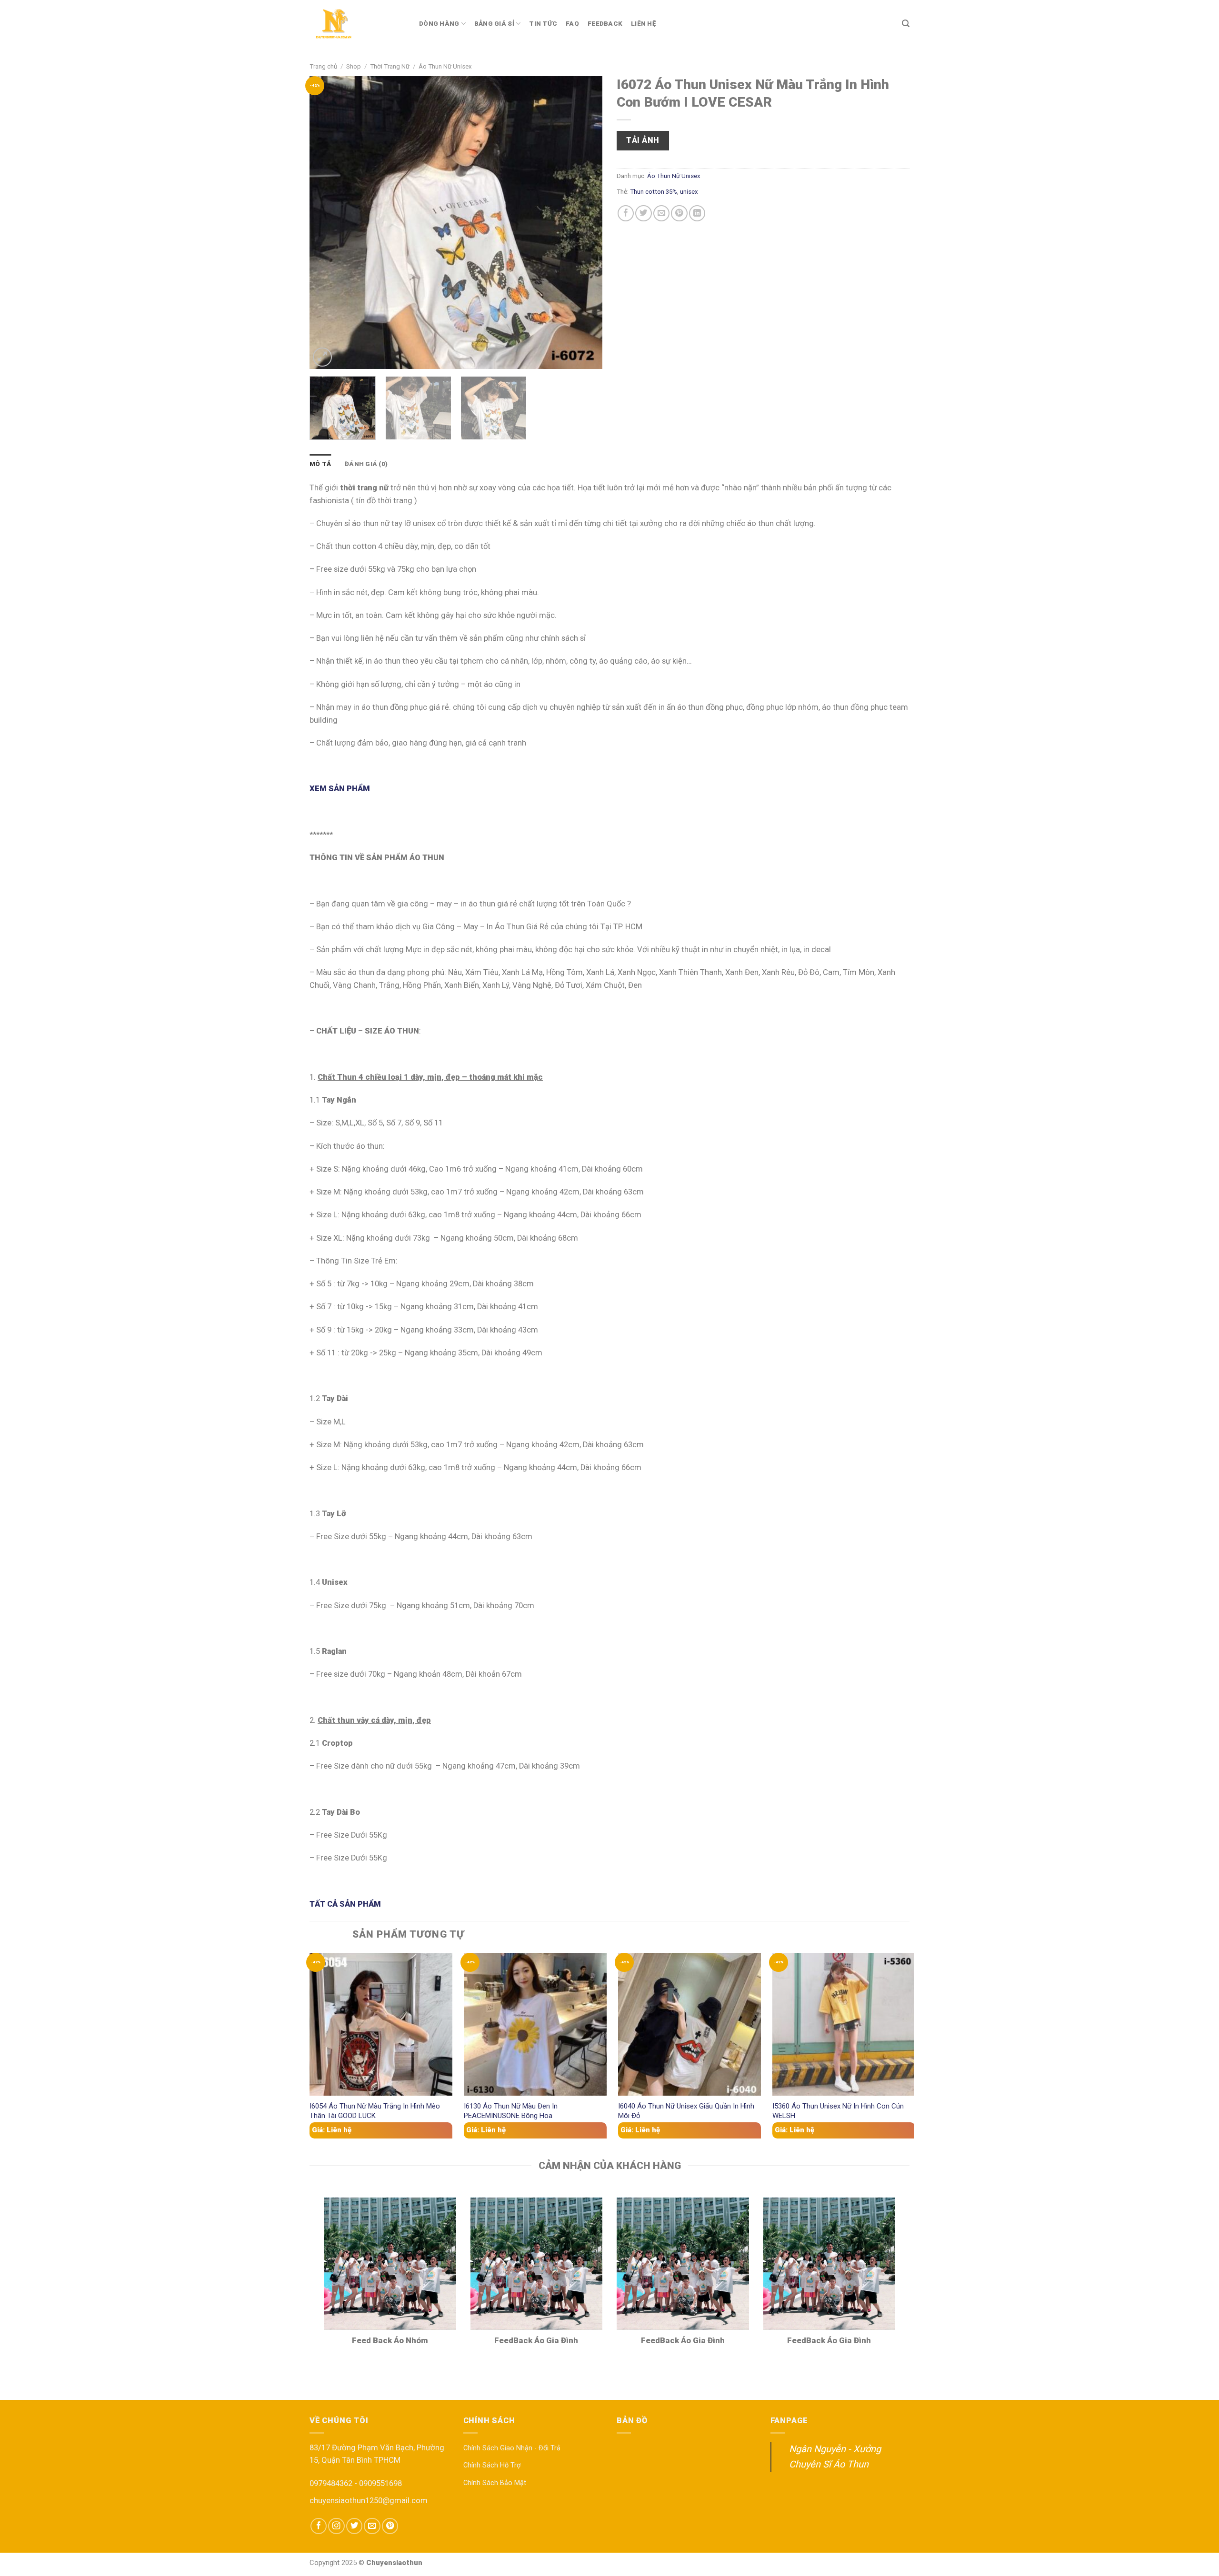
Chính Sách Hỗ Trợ (492, 2465)
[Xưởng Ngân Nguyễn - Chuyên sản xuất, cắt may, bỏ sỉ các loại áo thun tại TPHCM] (357, 24)
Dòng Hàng (439, 24)
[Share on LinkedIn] (697, 213)
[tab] (320, 464)
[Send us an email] (372, 2526)
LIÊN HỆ (643, 24)
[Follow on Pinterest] (390, 2526)
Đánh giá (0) (366, 464)
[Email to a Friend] (661, 213)
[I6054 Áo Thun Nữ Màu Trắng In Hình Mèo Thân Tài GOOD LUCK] (381, 2024)
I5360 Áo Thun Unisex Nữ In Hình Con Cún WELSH (838, 2111)
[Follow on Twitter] (354, 2526)
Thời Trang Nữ (390, 66)
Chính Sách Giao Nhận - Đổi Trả (512, 2448)
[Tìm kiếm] (906, 24)
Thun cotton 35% (654, 192)
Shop (354, 66)
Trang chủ (323, 66)
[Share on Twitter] (643, 213)
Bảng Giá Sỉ (494, 24)
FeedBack (605, 24)
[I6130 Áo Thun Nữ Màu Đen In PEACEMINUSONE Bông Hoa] (535, 2024)
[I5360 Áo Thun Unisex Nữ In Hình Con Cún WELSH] (844, 2024)
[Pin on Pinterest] (679, 213)
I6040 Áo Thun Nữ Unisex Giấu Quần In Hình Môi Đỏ (686, 2111)
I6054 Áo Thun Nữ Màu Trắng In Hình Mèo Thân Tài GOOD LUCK (375, 2111)
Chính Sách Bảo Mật (495, 2483)
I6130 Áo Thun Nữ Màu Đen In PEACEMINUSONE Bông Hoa (511, 2111)
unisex (689, 192)
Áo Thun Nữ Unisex (445, 66)
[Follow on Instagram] (336, 2526)
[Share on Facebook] (626, 213)
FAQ (572, 24)
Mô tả (320, 464)
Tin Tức (543, 24)
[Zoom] (322, 357)
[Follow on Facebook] (319, 2526)
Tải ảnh (643, 140)
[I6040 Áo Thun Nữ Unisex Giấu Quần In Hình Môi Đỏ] (689, 2024)
